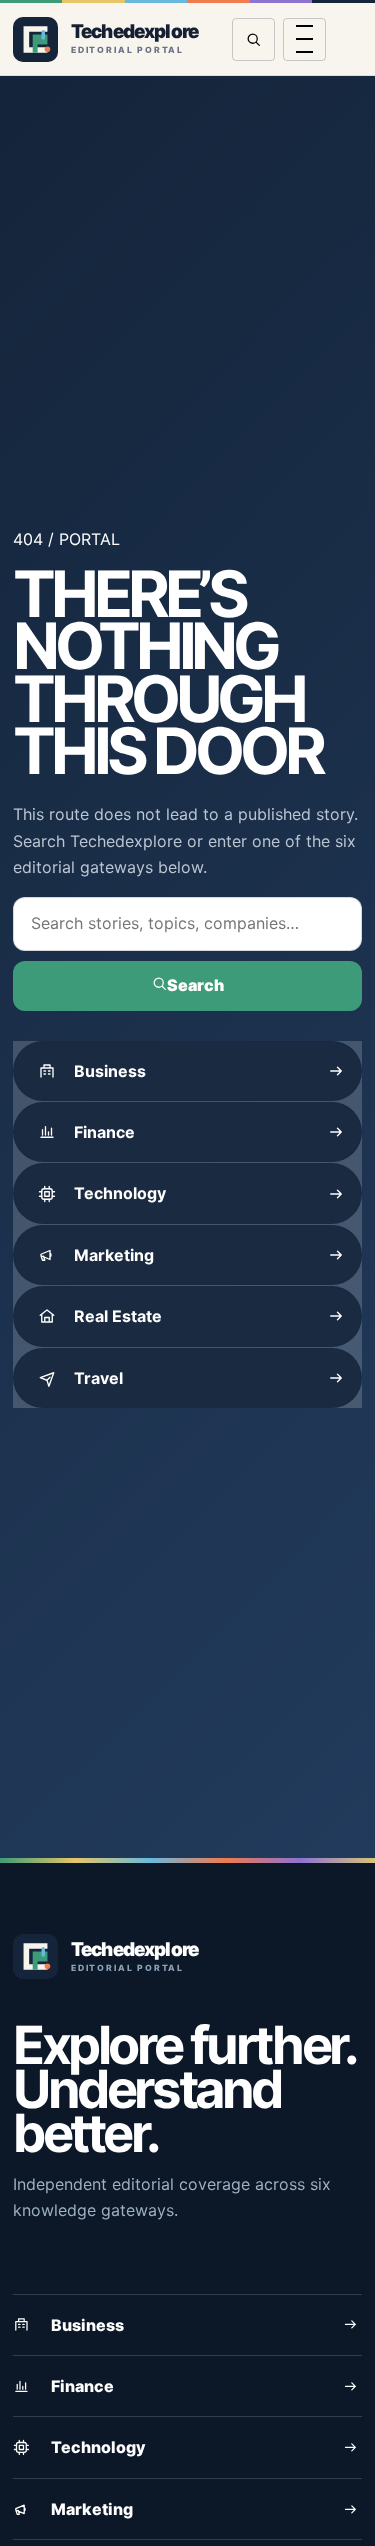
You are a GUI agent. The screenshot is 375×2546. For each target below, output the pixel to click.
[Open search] (253, 39)
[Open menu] (304, 39)
